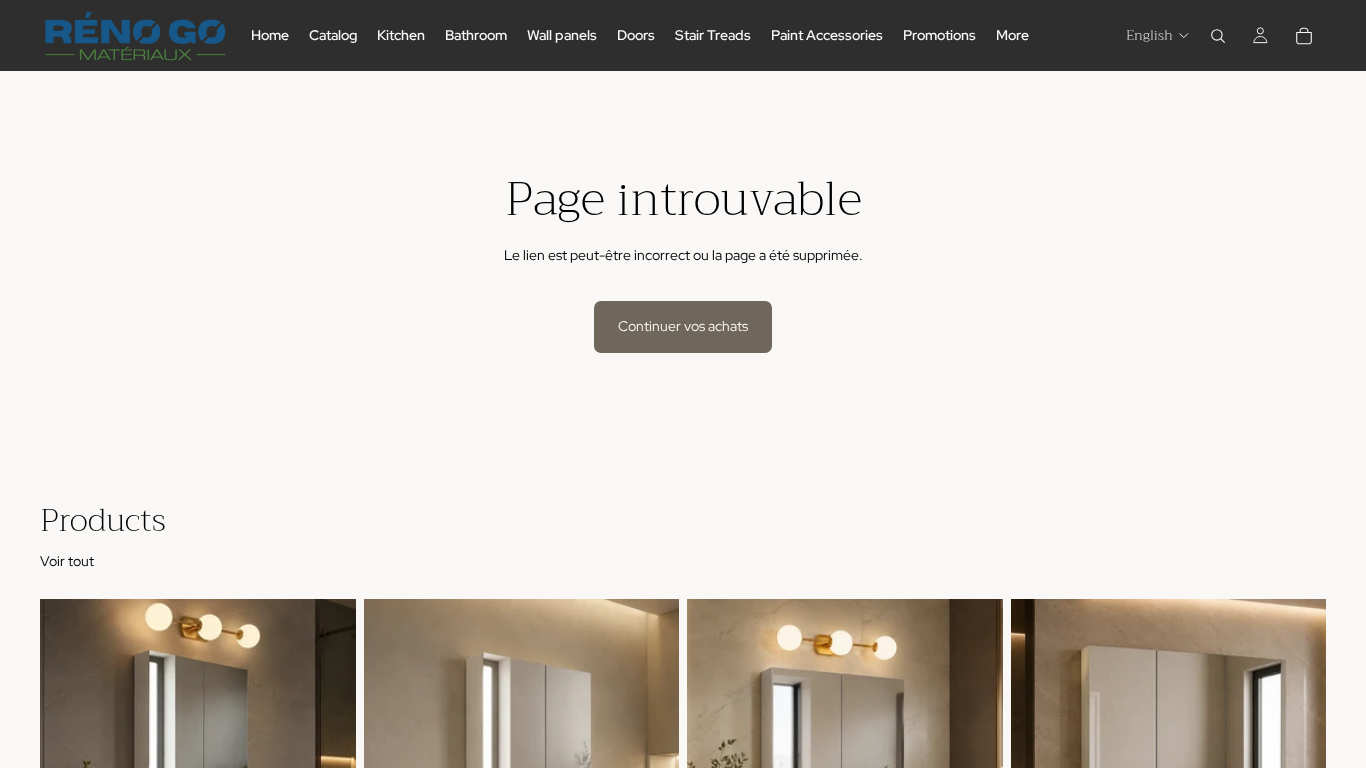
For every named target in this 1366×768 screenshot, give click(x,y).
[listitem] (1012, 35)
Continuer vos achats (683, 326)
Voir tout (67, 561)
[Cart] (1304, 36)
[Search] (1218, 36)
